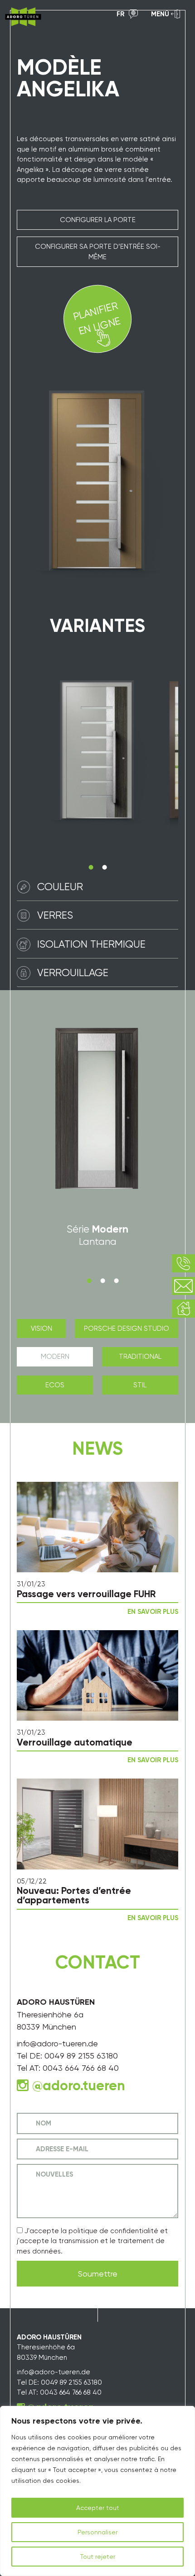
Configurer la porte (98, 220)
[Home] (23, 17)
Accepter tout (98, 2508)
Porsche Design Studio (127, 1328)
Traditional (140, 1357)
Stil (140, 1385)
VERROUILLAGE (73, 973)
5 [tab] (89, 1281)
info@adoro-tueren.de (57, 2043)
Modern (55, 1357)
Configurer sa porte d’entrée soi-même (98, 252)
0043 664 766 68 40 (81, 2068)
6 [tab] (102, 1281)
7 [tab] (116, 1281)
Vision (41, 1328)
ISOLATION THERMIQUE (91, 944)
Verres (55, 915)
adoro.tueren (84, 2086)
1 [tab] (91, 867)
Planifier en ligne (97, 318)
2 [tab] (104, 867)
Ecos (55, 1385)
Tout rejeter (98, 2557)
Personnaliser (97, 2532)
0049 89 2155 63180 (81, 2056)
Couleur (60, 887)
